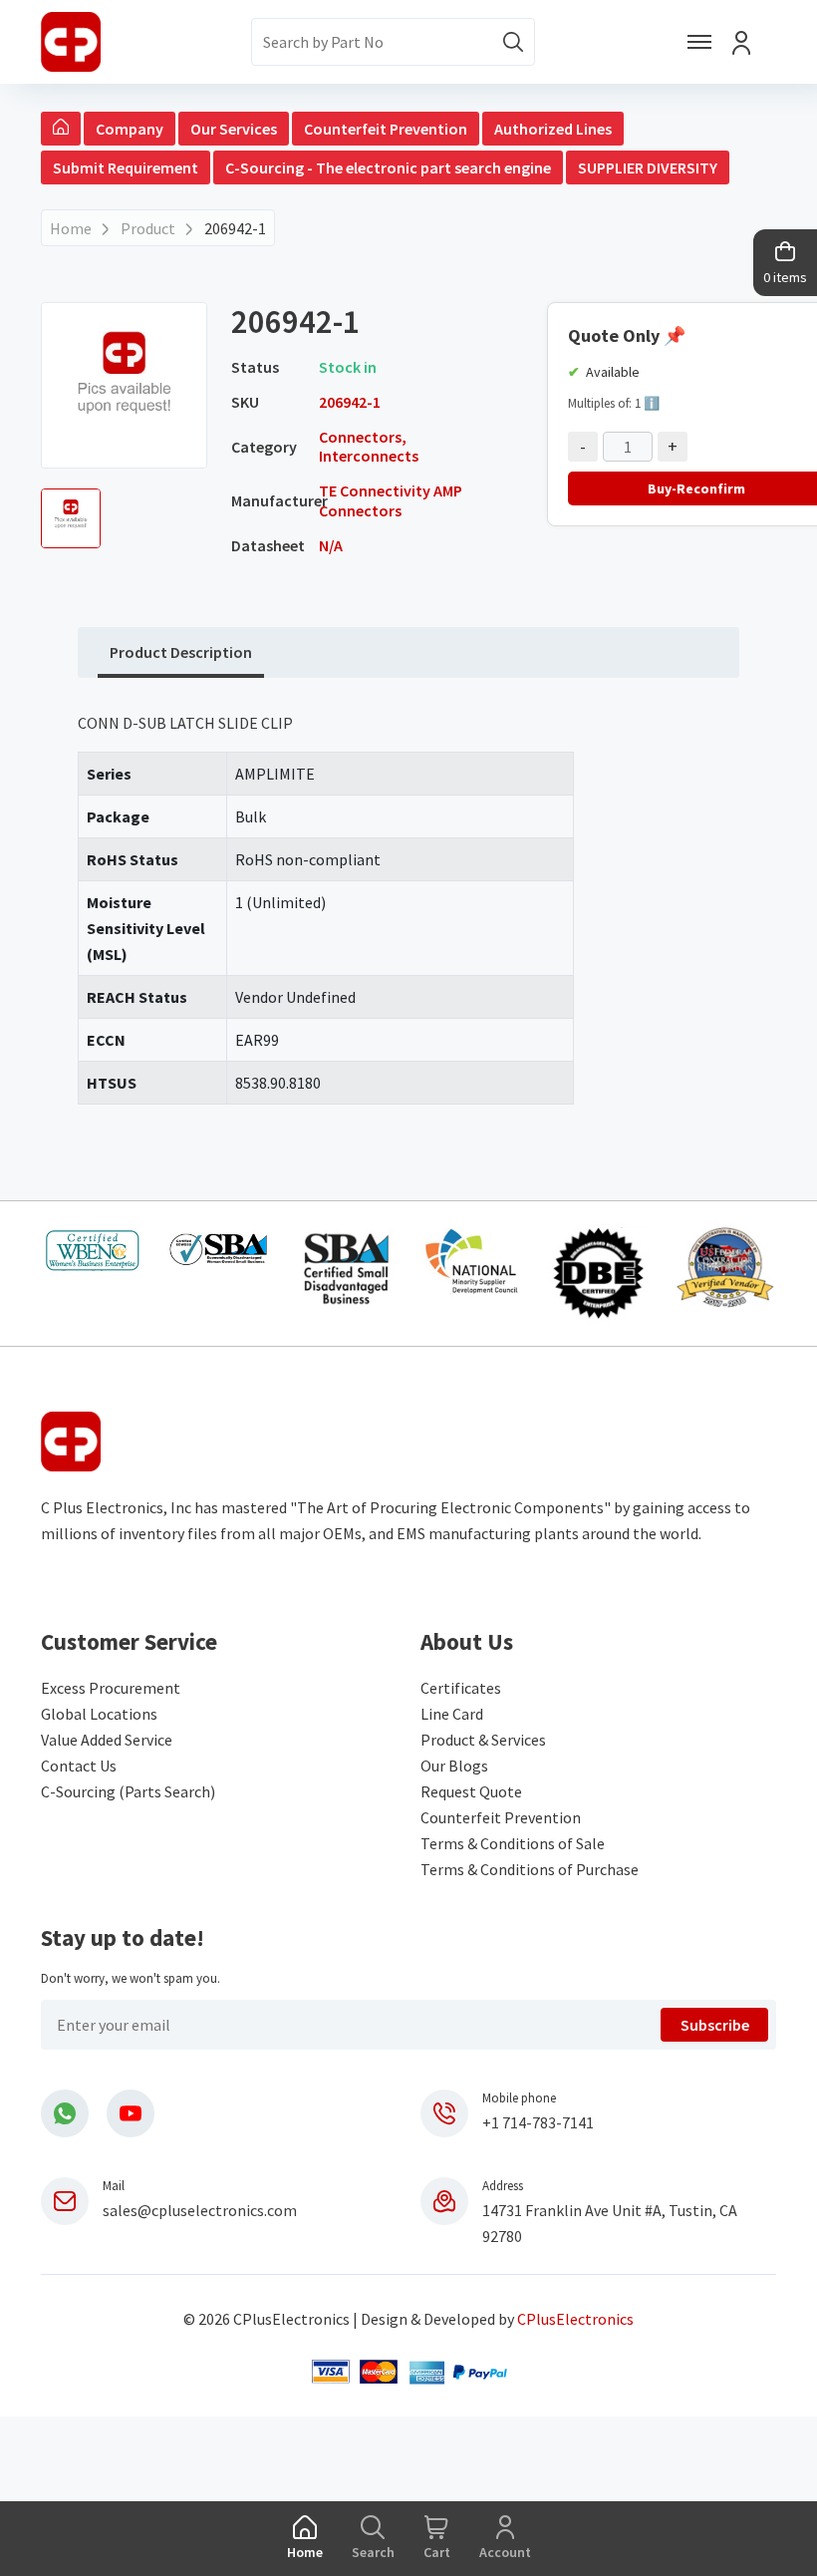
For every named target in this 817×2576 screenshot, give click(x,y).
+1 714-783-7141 (538, 2122)
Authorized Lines (553, 129)
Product (148, 228)
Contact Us (79, 1766)
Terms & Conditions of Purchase (530, 1869)
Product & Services (483, 1740)
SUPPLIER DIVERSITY (648, 167)
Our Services (234, 129)
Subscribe (715, 2025)
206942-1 (235, 228)
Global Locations (99, 1714)
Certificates (461, 1688)
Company (130, 129)
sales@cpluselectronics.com (200, 2210)
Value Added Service (107, 1740)
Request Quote (471, 1791)
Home (71, 228)
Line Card (452, 1714)
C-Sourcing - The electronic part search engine (388, 167)
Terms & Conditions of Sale (513, 1843)
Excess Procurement (111, 1688)
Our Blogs (454, 1766)
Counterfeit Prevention (386, 129)
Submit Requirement (126, 167)
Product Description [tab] (181, 652)
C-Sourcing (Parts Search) (128, 1791)
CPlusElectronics (575, 2319)
